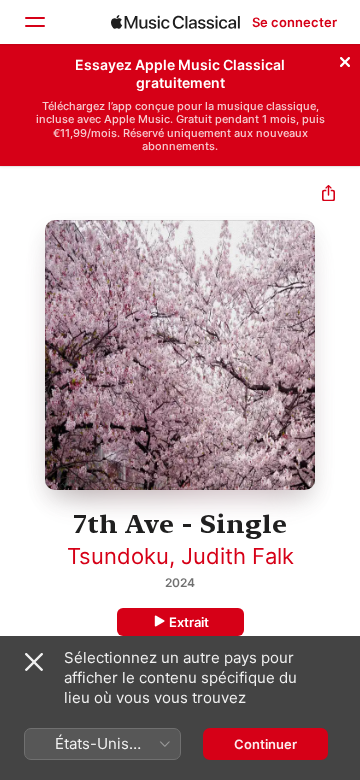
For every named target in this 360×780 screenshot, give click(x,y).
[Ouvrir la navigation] (34, 22)
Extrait (189, 622)
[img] (175, 22)
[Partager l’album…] (328, 195)
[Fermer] (345, 59)
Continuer (265, 744)
